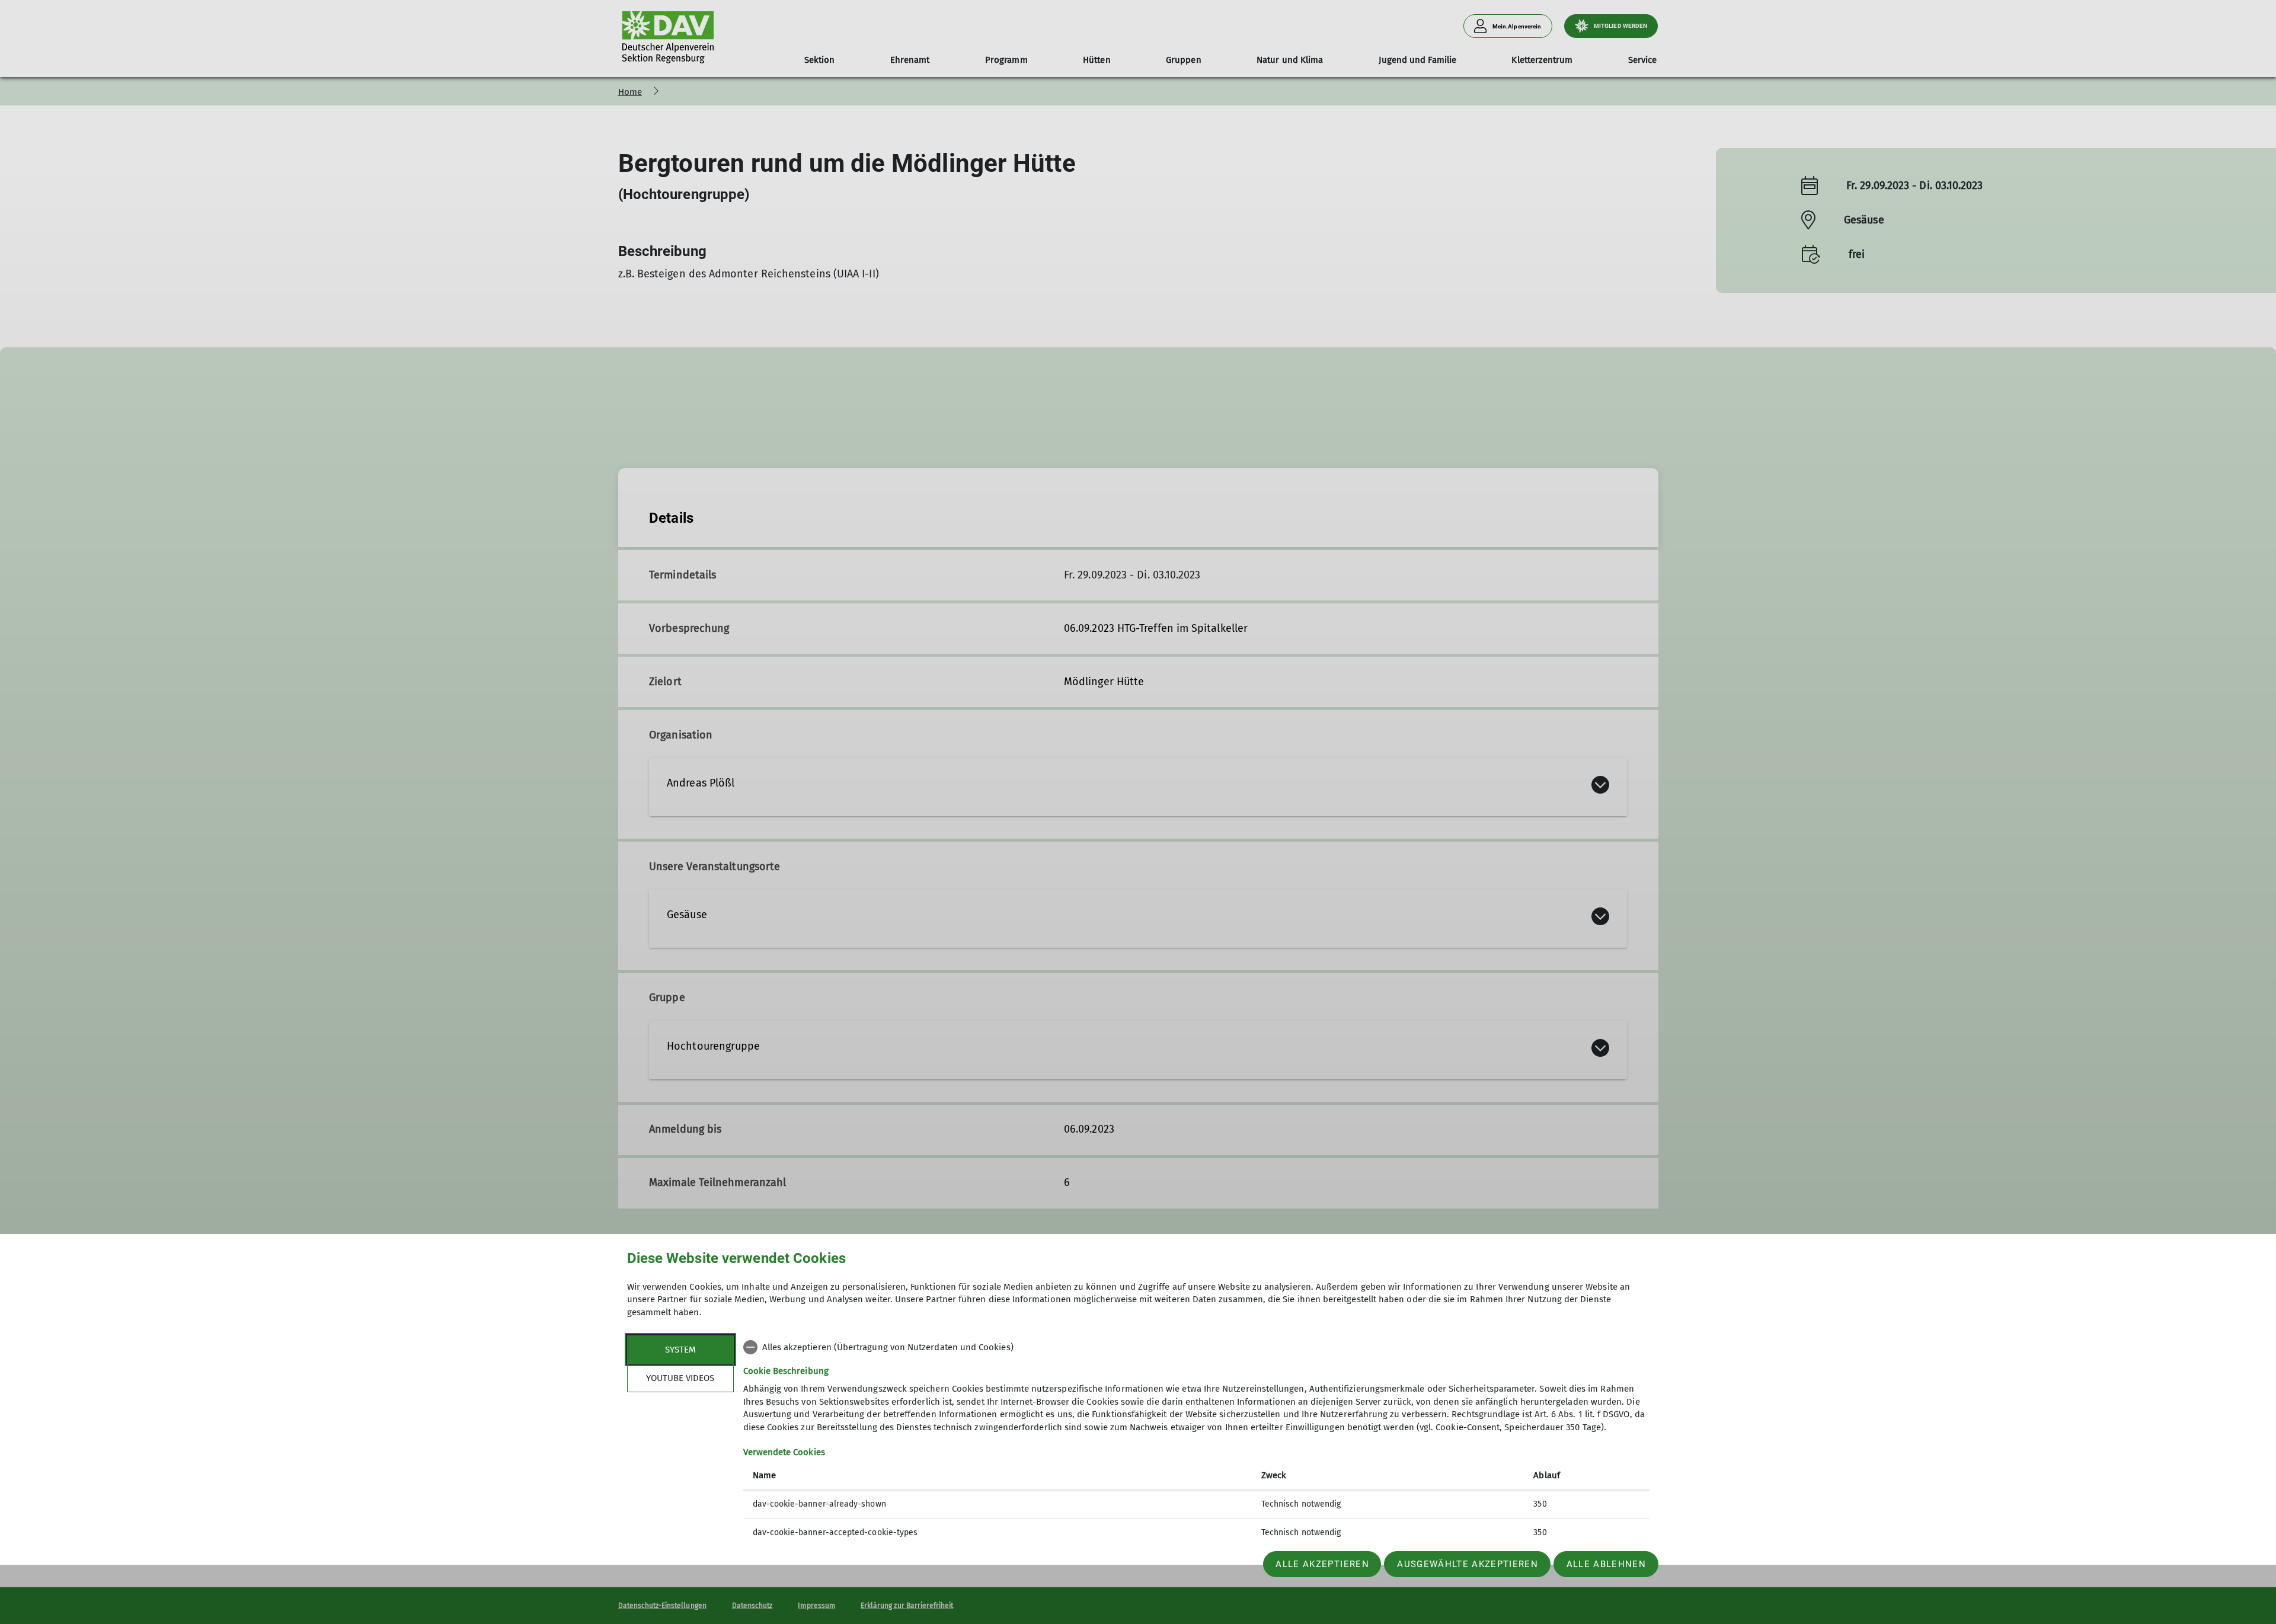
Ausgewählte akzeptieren (1468, 1564)
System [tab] (680, 1350)
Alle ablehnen (1606, 1564)
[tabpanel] (1196, 1441)
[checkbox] (1196, 1347)
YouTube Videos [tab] (680, 1378)
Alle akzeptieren (1322, 1564)
